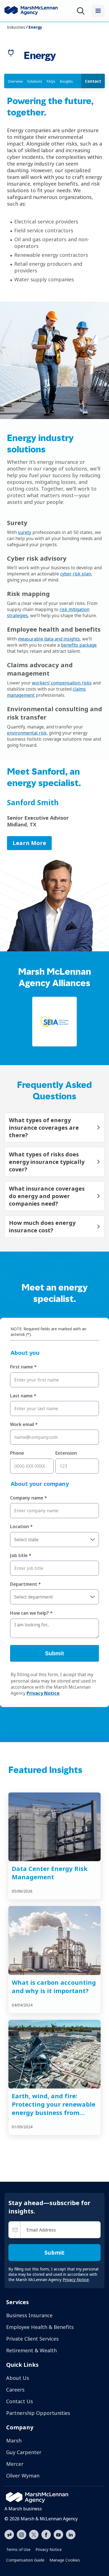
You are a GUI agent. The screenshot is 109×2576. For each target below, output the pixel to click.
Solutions (35, 81)
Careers (15, 2390)
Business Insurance (29, 2315)
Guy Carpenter (24, 2452)
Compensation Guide (25, 2560)
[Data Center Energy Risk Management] (54, 1827)
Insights (66, 81)
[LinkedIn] (71, 2534)
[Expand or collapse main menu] (98, 11)
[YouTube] (58, 2534)
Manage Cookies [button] (65, 2560)
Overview (15, 81)
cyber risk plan (76, 574)
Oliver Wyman (23, 2476)
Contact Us (20, 2401)
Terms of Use (18, 2549)
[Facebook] (46, 2534)
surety (25, 532)
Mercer (15, 2464)
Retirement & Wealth (31, 2350)
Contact (93, 81)
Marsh (14, 2440)
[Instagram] (22, 2535)
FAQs (51, 81)
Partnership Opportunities (38, 2413)
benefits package (79, 645)
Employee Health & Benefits (40, 2327)
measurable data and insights (49, 639)
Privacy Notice (49, 2549)
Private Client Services (32, 2339)
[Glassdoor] (9, 2535)
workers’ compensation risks (62, 683)
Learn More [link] (29, 843)
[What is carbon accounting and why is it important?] (54, 1940)
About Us (18, 2378)
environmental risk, (27, 733)
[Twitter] (34, 2534)
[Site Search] (82, 11)
